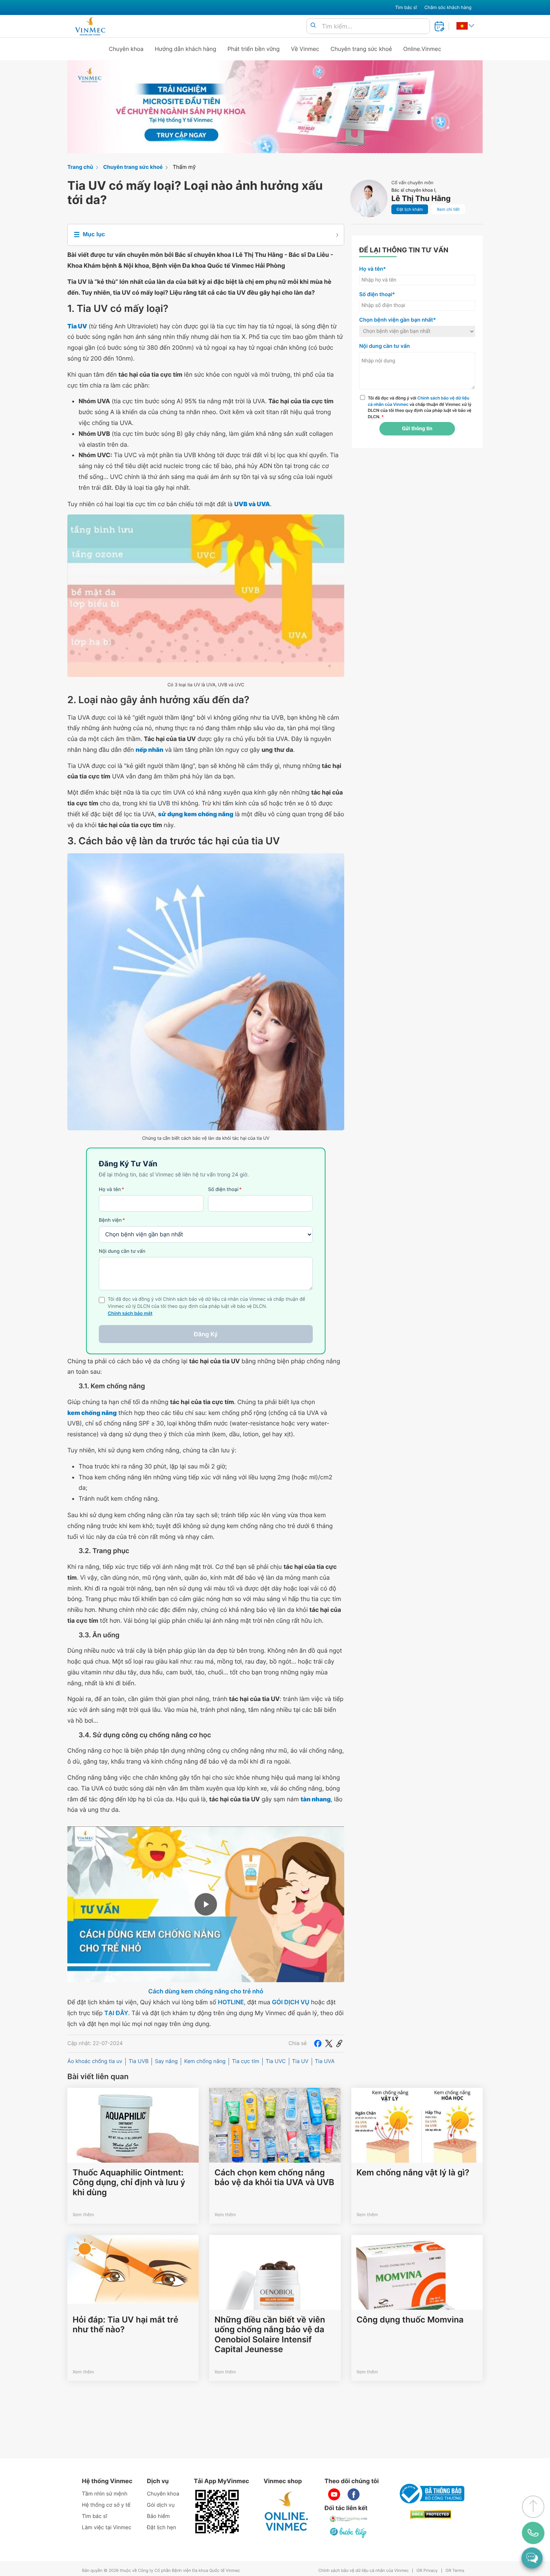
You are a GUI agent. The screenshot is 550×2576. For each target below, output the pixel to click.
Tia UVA (325, 2061)
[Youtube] (334, 2494)
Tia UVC (276, 2061)
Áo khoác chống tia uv (95, 2061)
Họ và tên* (372, 269)
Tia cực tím (246, 2061)
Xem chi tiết (448, 209)
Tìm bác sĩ (406, 7)
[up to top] (533, 2507)
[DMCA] (431, 2514)
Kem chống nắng (205, 2061)
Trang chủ (80, 167)
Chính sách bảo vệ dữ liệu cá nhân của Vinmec (364, 2571)
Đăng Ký (206, 1334)
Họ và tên (111, 1190)
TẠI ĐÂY (116, 2013)
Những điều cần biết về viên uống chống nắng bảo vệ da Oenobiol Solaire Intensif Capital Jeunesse (270, 2335)
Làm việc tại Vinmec (107, 2528)
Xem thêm (83, 2214)
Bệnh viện (112, 1220)
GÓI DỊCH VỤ (291, 2002)
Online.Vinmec (422, 49)
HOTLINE (231, 2002)
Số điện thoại (225, 1190)
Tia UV (300, 2061)
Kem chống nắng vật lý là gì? (413, 2173)
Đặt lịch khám (410, 209)
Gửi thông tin (417, 429)
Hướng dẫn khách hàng (186, 49)
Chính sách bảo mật (130, 1314)
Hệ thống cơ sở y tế (106, 2505)
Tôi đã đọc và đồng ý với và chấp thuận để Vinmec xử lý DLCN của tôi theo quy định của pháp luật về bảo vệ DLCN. (420, 407)
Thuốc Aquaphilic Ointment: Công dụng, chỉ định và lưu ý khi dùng (129, 2183)
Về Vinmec (305, 49)
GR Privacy (427, 2571)
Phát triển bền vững (254, 49)
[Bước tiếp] (349, 2533)
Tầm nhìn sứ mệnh (105, 2494)
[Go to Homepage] (90, 26)
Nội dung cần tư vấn (122, 1251)
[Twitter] (329, 2044)
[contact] (533, 2533)
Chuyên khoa (126, 49)
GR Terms (455, 2571)
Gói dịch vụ (161, 2505)
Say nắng (166, 2061)
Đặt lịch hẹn (162, 2528)
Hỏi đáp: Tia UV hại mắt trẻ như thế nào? (126, 2325)
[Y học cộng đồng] (349, 2519)
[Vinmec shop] (287, 2512)
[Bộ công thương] (431, 2494)
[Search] (313, 26)
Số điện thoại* (377, 294)
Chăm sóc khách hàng (448, 7)
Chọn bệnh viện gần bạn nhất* (398, 320)
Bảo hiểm (158, 2516)
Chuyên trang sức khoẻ (361, 49)
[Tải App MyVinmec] (217, 2512)
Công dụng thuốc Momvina (410, 2320)
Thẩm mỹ (184, 167)
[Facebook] (318, 2044)
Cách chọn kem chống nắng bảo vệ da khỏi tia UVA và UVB (274, 2178)
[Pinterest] (339, 2044)
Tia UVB (139, 2061)
